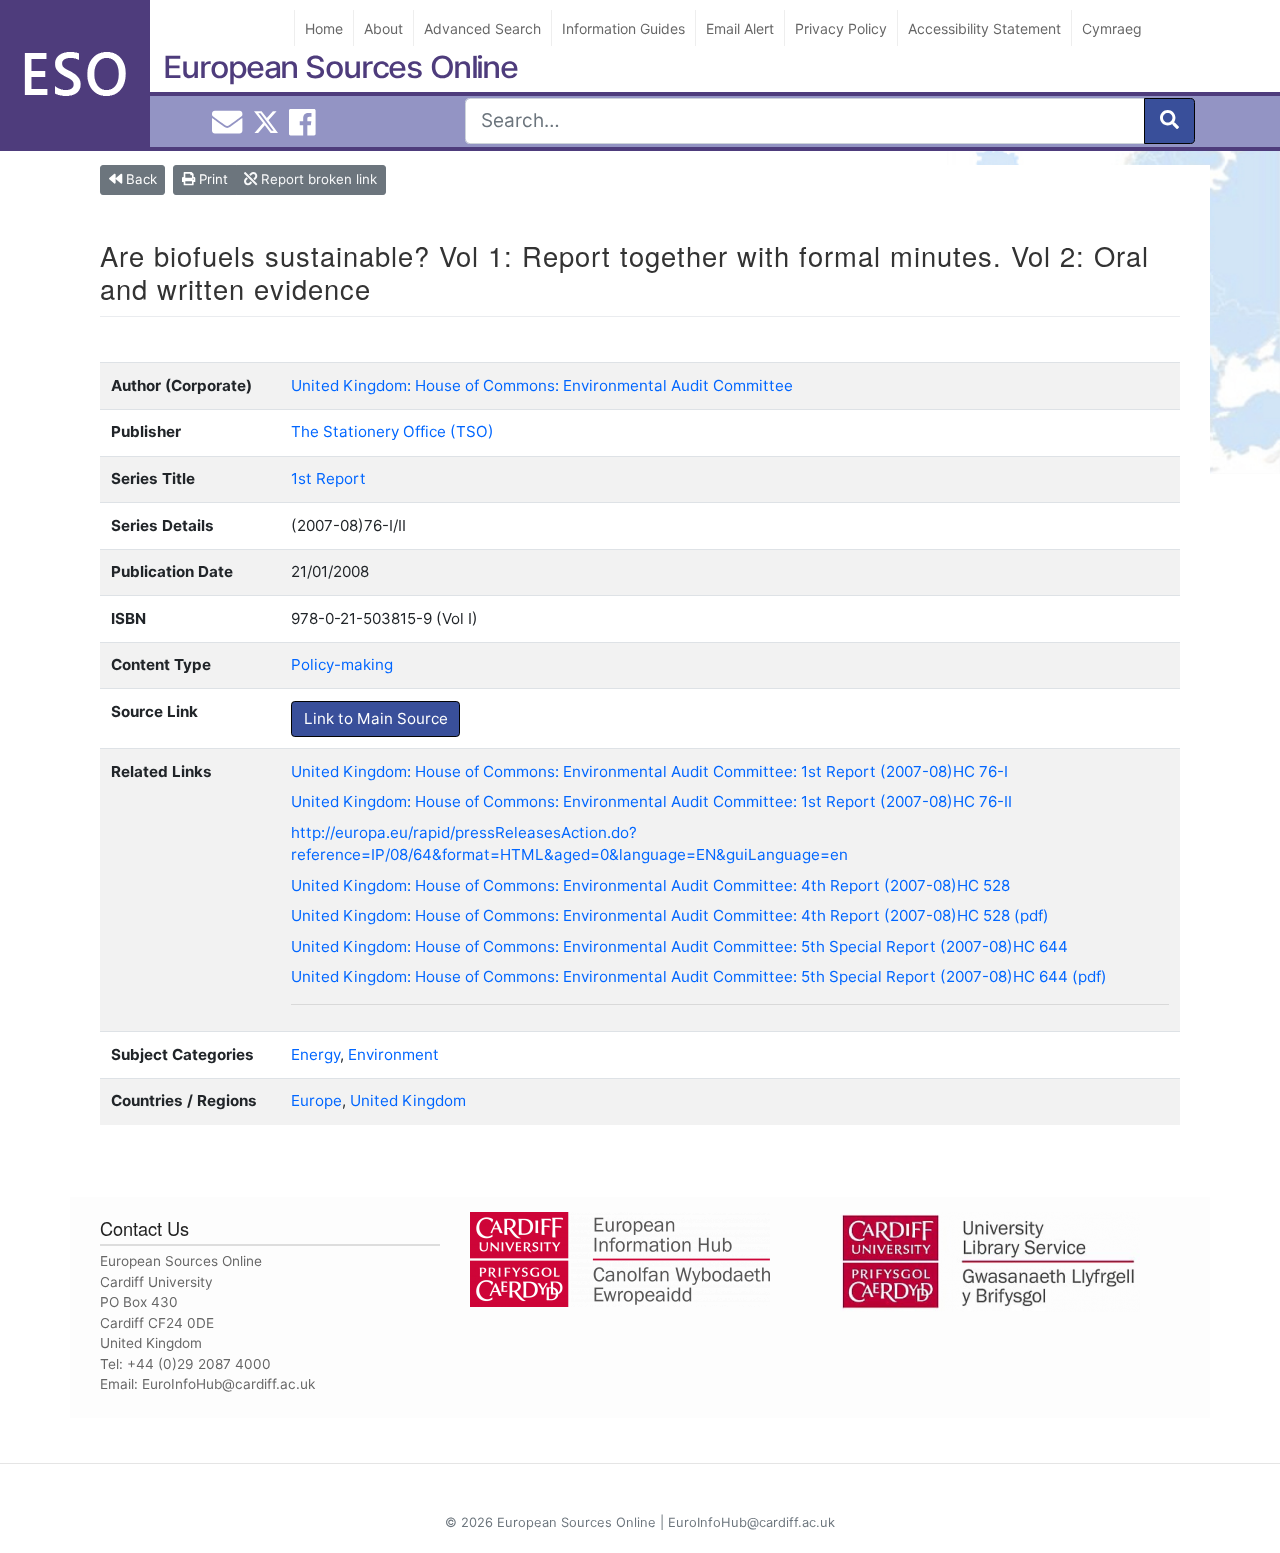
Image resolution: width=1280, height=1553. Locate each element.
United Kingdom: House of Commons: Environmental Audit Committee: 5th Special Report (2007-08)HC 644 (679, 946)
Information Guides (623, 28)
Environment (393, 1054)
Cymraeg (1112, 28)
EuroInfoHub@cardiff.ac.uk (228, 1384)
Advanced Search (482, 28)
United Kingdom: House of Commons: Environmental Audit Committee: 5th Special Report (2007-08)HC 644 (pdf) (699, 976)
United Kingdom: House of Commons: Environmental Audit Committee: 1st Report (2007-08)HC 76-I (649, 771)
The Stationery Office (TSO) (392, 431)
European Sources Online (340, 67)
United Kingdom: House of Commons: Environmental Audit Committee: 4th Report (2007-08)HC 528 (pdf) (670, 915)
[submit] (1169, 121)
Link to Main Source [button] (376, 718)
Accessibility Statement (984, 28)
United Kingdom (408, 1100)
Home (324, 28)
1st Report (328, 478)
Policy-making (342, 664)
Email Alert (740, 28)
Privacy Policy (841, 28)
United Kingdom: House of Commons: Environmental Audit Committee (542, 385)
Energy (315, 1054)
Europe (316, 1100)
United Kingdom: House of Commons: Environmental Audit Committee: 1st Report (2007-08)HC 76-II (651, 801)
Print (211, 179)
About (383, 28)
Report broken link (317, 179)
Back (139, 179)
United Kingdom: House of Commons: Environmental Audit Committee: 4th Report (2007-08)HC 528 (650, 885)
